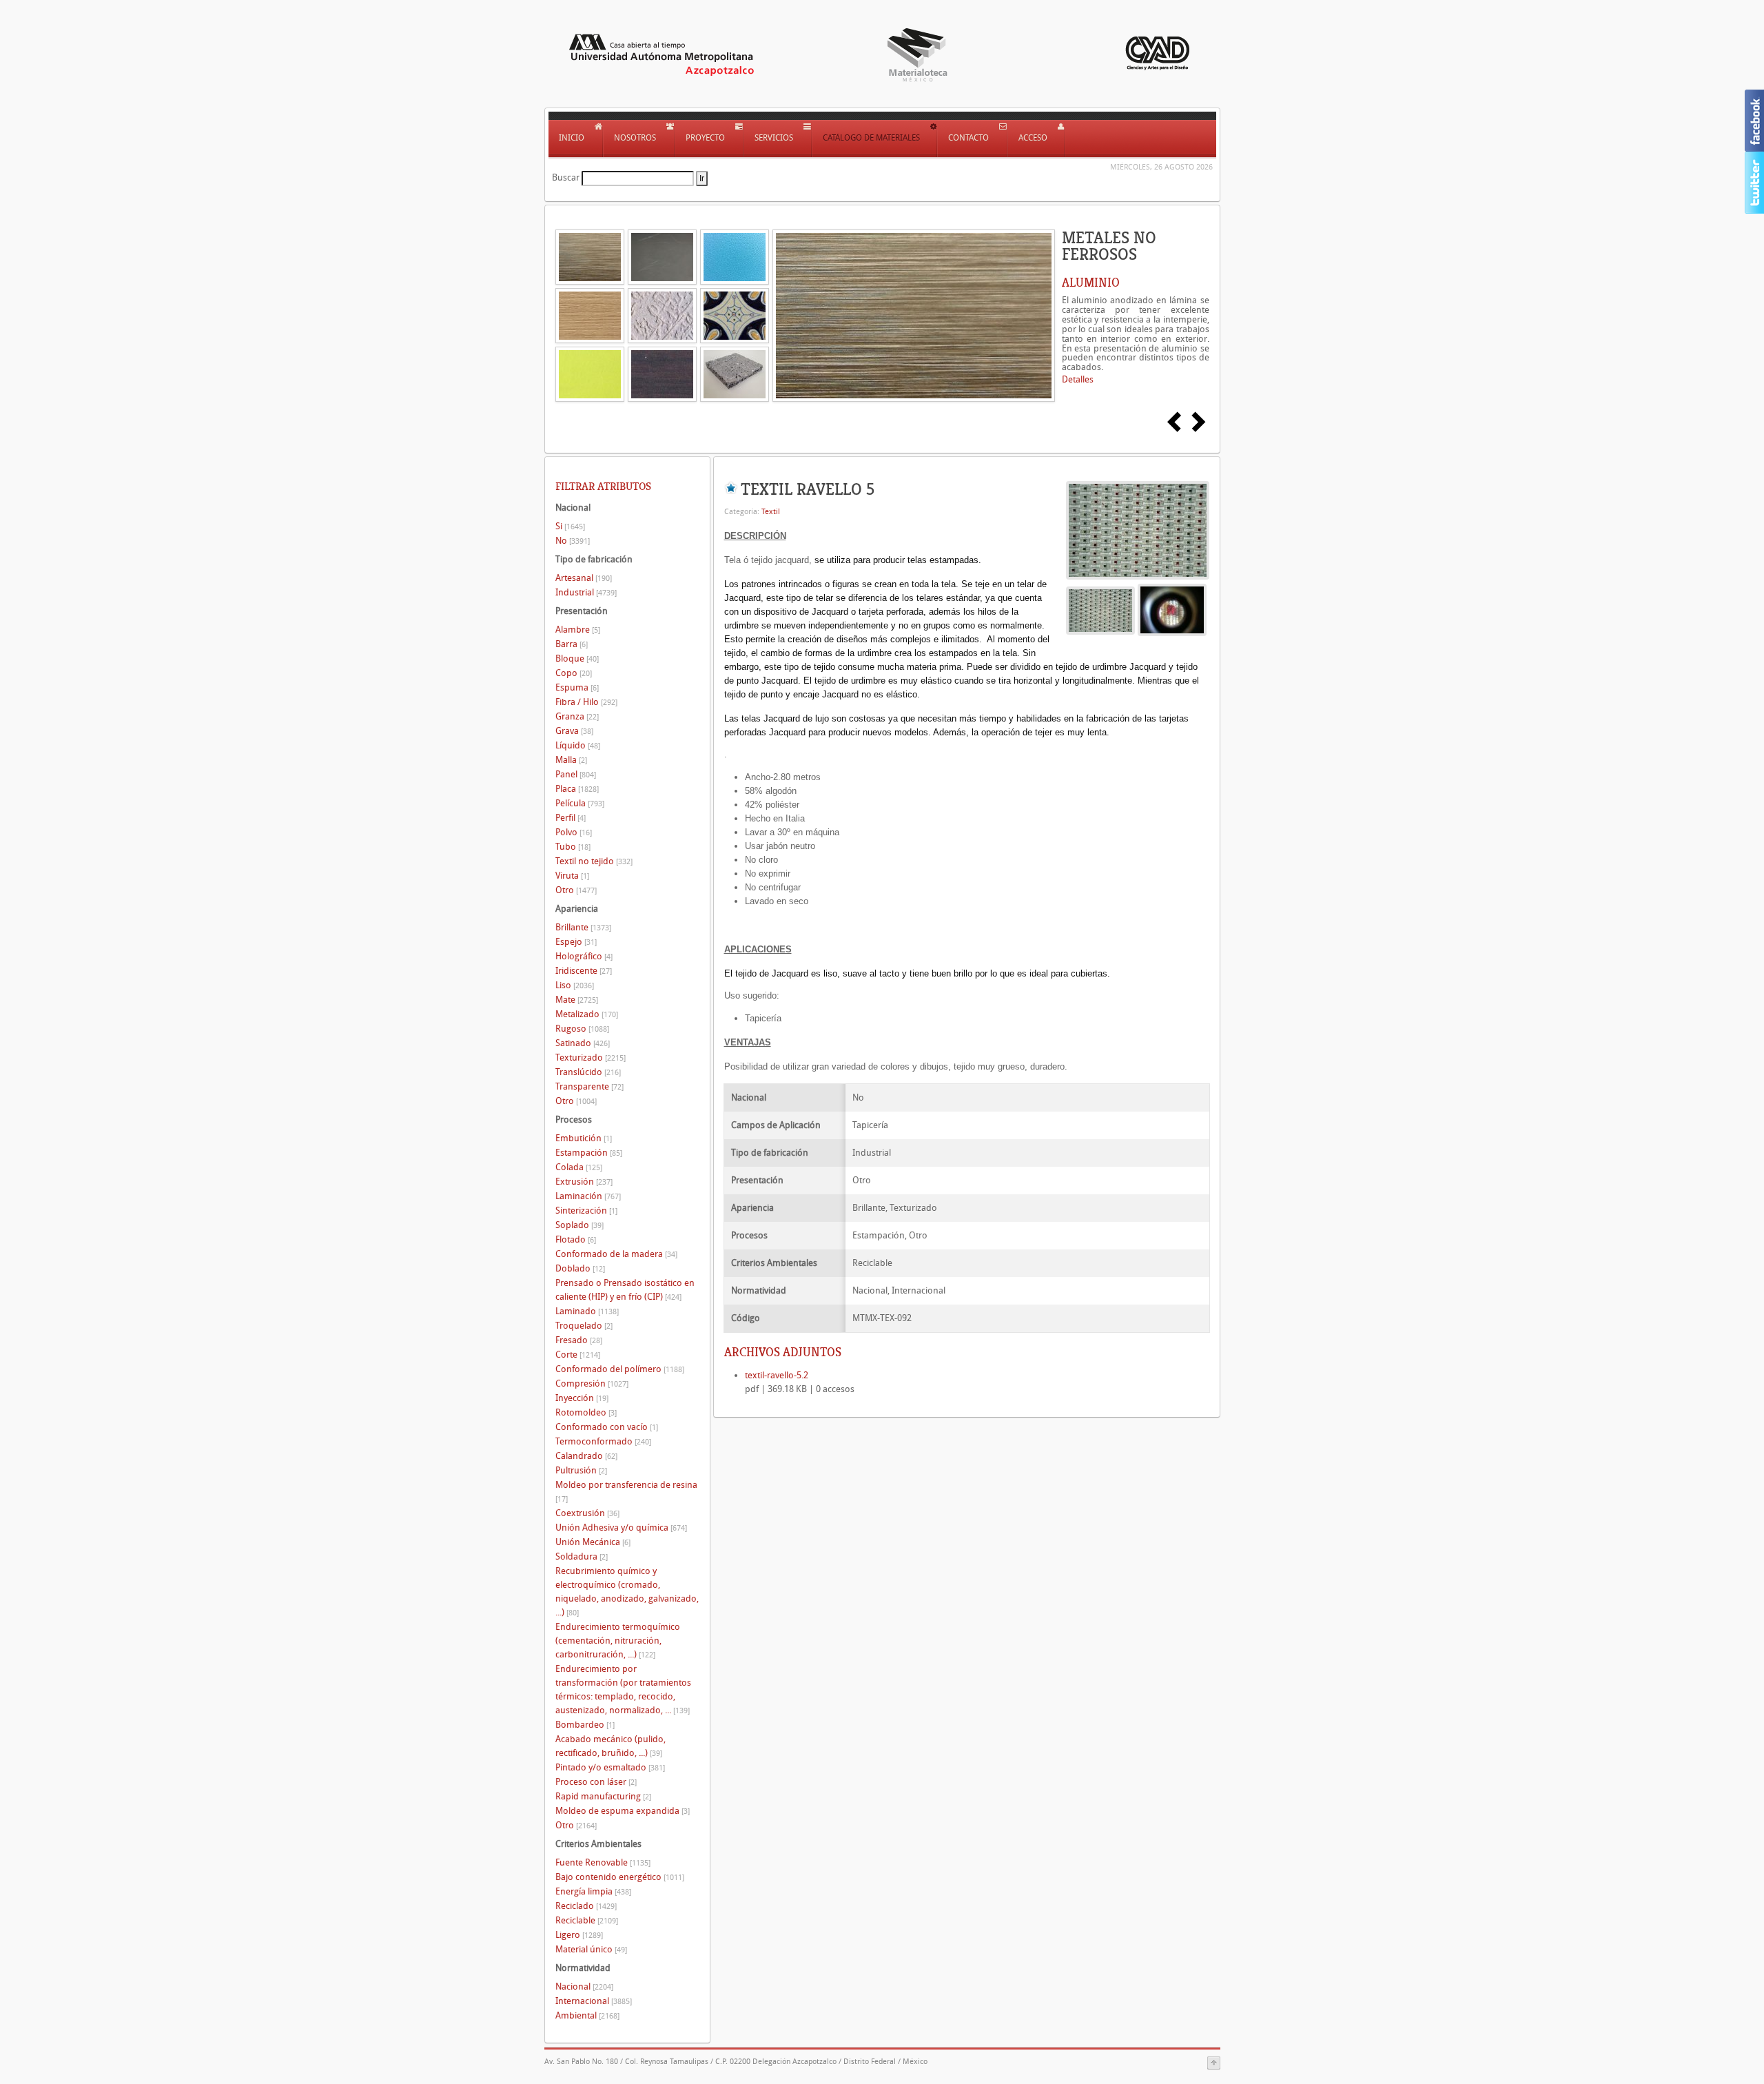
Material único (591, 1949)
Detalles (1078, 379)
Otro (576, 890)
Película (580, 803)
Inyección (582, 1398)
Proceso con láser (596, 1782)
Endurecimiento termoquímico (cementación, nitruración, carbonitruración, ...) (618, 1641)
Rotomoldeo (586, 1412)
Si (570, 526)
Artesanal (584, 578)
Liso (575, 985)
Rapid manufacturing (603, 1796)
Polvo (574, 832)
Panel (576, 774)
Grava (574, 731)
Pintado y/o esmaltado (610, 1767)
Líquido (578, 745)
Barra (572, 644)
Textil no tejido (594, 861)
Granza (577, 716)
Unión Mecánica (593, 1542)
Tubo (573, 847)
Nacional (584, 1986)
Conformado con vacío (607, 1427)
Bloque (577, 658)
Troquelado (584, 1326)
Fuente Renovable (603, 1862)
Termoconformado (603, 1441)
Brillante (583, 927)
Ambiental (587, 2015)
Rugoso (582, 1029)
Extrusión (584, 1182)
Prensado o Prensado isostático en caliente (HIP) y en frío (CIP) (625, 1290)
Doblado (580, 1268)
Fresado (579, 1340)
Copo (574, 673)
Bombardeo (585, 1725)
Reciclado (586, 1906)
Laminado (587, 1311)
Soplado (580, 1225)
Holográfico (584, 956)
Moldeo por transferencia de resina (626, 1492)
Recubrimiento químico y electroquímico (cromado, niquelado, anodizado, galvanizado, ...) (627, 1592)
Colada (579, 1167)
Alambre (578, 630)
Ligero (579, 1935)
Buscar (566, 177)
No (573, 541)
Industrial (586, 592)
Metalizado (587, 1014)
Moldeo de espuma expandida (623, 1811)
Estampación (589, 1153)
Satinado (583, 1043)
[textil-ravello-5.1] (1172, 610)
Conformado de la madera (616, 1254)
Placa (577, 789)
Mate (577, 1000)
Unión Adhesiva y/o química (621, 1528)
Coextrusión (587, 1513)
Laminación (588, 1196)
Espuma (577, 687)
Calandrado (586, 1456)
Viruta (572, 876)
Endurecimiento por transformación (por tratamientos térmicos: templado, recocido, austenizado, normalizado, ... (623, 1689)
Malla (571, 760)
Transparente (589, 1086)
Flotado (576, 1239)
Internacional (594, 2001)
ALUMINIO (1091, 283)
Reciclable (587, 1920)
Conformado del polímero (620, 1369)
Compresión (592, 1383)
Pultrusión (581, 1470)
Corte (578, 1355)
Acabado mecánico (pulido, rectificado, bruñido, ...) (611, 1746)
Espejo (576, 942)
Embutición (584, 1138)
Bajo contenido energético (620, 1877)
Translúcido (588, 1072)
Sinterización (586, 1210)
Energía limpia (593, 1891)
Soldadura (582, 1556)
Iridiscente (584, 971)
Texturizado (591, 1058)
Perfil (571, 818)
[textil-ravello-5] (1138, 530)
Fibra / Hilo (586, 702)
